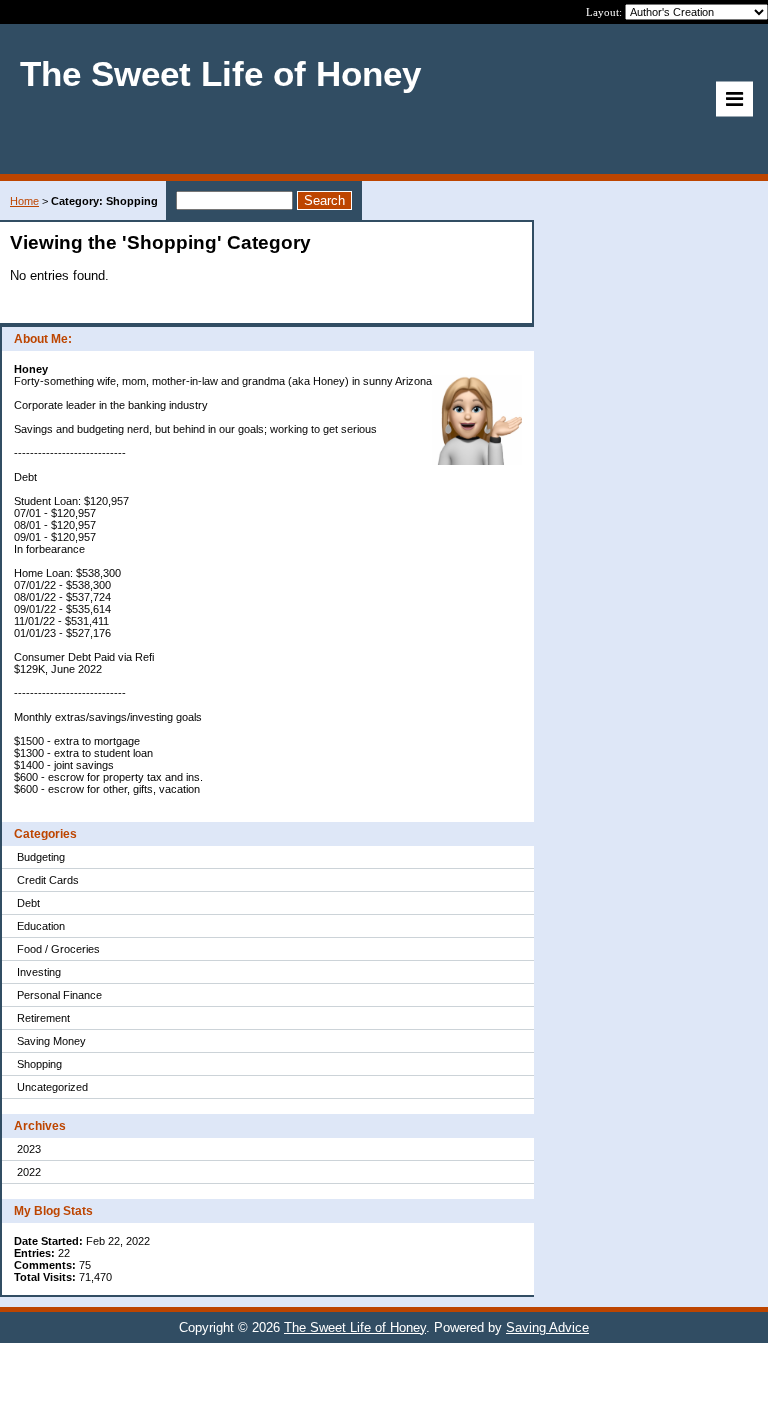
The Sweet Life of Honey (355, 1327)
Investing (39, 972)
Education (41, 926)
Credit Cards (48, 880)
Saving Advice (547, 1327)
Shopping (39, 1064)
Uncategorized (52, 1087)
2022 (29, 1172)
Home (24, 201)
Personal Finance (59, 995)
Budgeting (41, 857)
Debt (28, 903)
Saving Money (51, 1041)
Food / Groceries (58, 949)
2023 (29, 1149)
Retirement (43, 1018)
